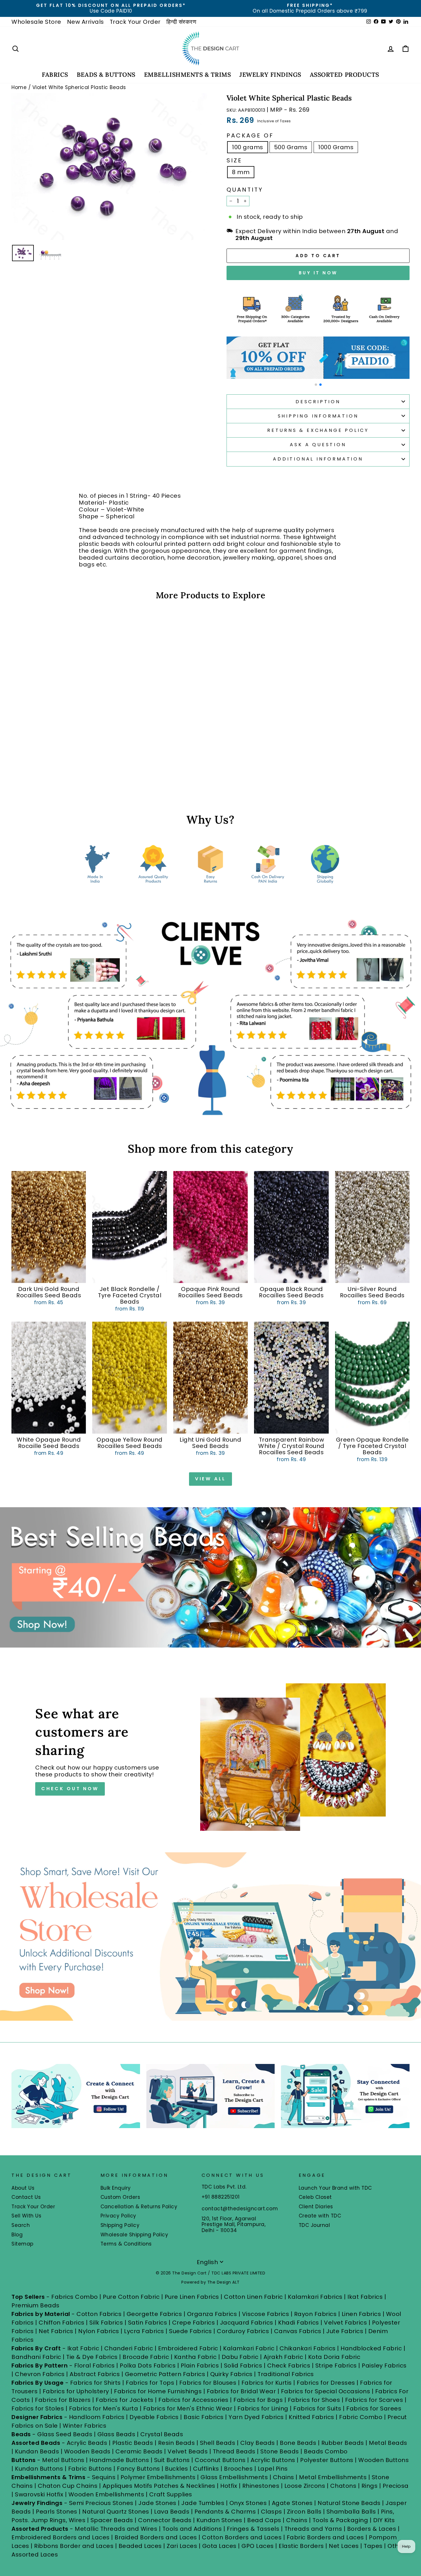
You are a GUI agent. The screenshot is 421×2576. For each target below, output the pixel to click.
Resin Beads (177, 2443)
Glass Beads (116, 2434)
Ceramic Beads (139, 2451)
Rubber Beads (343, 2443)
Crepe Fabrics (194, 2323)
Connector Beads (165, 2520)
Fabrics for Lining (263, 2408)
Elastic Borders (301, 2546)
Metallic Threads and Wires (116, 2529)
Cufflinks (206, 2469)
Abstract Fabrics (95, 2374)
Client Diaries (316, 2207)
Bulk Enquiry (116, 2188)
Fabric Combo (361, 2417)
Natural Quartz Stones (116, 2512)
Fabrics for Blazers (63, 2400)
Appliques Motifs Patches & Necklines (159, 2486)
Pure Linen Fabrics (192, 2297)
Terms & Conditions (126, 2244)
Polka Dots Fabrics (148, 2366)
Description (318, 402)
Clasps (272, 2512)
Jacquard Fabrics (247, 2323)
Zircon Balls (304, 2512)
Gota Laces (219, 2546)
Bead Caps (264, 2520)
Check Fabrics (289, 2366)
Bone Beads (298, 2443)
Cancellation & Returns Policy (139, 2207)
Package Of (250, 135)
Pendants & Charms (225, 2512)
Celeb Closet (315, 2197)
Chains (284, 2477)
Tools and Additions (192, 2529)
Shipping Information (318, 416)
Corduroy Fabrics (243, 2331)
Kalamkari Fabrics (315, 2297)
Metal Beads (388, 2443)
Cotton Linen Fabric (253, 2297)
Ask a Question (318, 445)
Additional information (318, 459)
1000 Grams (336, 147)
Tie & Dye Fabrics (92, 2357)
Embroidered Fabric (188, 2348)
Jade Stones (157, 2503)
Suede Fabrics (190, 2331)
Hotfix (230, 2486)
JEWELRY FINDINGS (270, 75)
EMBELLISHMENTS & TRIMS (188, 75)
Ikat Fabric (83, 2348)
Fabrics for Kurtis (267, 2383)
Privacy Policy (118, 2216)
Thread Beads (234, 2451)
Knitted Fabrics (311, 2417)
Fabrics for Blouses (208, 2383)
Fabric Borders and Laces (325, 2537)
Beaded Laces (140, 2546)
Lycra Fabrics (144, 2331)
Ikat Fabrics (365, 2297)
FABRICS (55, 75)
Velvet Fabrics (345, 2323)
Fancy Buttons (138, 2469)
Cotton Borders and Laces (242, 2537)
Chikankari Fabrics (308, 2348)
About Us (23, 2188)
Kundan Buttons (39, 2469)
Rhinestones (261, 2486)
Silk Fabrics (106, 2323)
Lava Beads (172, 2512)
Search (21, 2225)
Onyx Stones (249, 2503)
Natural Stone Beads (349, 2503)
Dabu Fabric (240, 2357)
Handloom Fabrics (97, 2417)
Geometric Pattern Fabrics (165, 2374)
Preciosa (396, 2486)
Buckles (177, 2469)
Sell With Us (26, 2216)
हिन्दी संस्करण (181, 22)
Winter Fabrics (84, 2426)
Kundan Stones (219, 2520)
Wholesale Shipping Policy (134, 2235)
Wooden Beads (87, 2451)
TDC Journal (314, 2225)
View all (210, 1479)
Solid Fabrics (243, 2366)
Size (234, 160)
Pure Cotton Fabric (131, 2297)
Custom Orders (120, 2197)
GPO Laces (258, 2546)
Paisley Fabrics (384, 2366)
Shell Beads (218, 2443)
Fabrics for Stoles (38, 2408)
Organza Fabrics (212, 2314)
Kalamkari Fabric (249, 2348)
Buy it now (318, 273)
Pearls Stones (57, 2512)
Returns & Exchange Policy (318, 430)
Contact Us (26, 2197)
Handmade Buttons (120, 2460)
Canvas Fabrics (298, 2331)
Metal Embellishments (333, 2477)
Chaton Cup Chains (68, 2486)
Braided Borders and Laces (156, 2537)
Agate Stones (292, 2503)
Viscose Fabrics (266, 2314)
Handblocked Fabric (371, 2348)
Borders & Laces (372, 2529)
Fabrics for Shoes (314, 2400)
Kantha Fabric (195, 2357)
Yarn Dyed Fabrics (256, 2417)
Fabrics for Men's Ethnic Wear (188, 2408)
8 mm (241, 172)
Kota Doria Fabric (334, 2357)
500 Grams (291, 147)
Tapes (374, 2546)
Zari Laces (182, 2546)
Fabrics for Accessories (194, 2400)
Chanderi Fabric (129, 2348)
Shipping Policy (120, 2225)
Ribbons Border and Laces (74, 2546)
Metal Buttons (64, 2460)
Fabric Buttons (90, 2469)
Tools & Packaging (340, 2520)
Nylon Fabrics (99, 2331)
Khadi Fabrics (299, 2323)
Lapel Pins (273, 2469)
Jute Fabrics (345, 2331)
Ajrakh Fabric (283, 2357)
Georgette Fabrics (154, 2314)
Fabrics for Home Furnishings (158, 2391)
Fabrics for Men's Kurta (104, 2408)
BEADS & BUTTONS (106, 75)
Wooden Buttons (383, 2460)
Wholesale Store (36, 22)
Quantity (245, 190)
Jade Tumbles (203, 2503)
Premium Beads (36, 2305)
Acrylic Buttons (273, 2460)
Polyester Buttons (327, 2460)
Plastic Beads (133, 2443)
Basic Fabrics (204, 2417)
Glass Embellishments (234, 2477)
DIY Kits (384, 2520)
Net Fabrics (56, 2331)
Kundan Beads (37, 2451)
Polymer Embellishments (159, 2477)
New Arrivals (85, 22)
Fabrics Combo (75, 2297)
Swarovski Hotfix (39, 2494)
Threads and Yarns (314, 2529)
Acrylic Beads (87, 2443)
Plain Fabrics (200, 2366)
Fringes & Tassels (254, 2529)
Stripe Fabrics (336, 2366)
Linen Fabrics (361, 2314)
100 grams (248, 147)
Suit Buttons (173, 2460)
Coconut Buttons (220, 2460)
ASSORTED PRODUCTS (345, 75)
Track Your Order (135, 22)
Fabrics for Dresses (326, 2383)
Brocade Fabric (146, 2357)
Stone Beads (280, 2451)
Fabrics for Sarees (374, 2408)
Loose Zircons (306, 2486)
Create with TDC (320, 2216)
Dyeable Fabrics (155, 2417)
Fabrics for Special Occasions (326, 2391)
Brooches (239, 2469)
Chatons (343, 2486)
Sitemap (22, 2244)
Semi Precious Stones (101, 2503)
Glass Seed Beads (65, 2434)
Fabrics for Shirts (96, 2383)
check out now (70, 1789)
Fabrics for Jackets (125, 2400)
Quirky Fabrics (231, 2374)
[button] (316, 385)
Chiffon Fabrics (62, 2323)
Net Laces (344, 2546)
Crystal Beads (162, 2434)
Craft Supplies (171, 2494)
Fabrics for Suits (317, 2408)
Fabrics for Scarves (374, 2400)
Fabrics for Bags (258, 2400)
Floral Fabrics (95, 2366)
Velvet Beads (188, 2451)
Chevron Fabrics (40, 2374)
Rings (370, 2486)
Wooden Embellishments (107, 2494)
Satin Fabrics (148, 2323)
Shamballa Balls (351, 2512)
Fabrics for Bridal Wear (241, 2391)
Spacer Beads (113, 2520)
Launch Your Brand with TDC (335, 2188)
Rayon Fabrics (315, 2314)
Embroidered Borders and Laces (61, 2537)
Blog (17, 2235)
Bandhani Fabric (36, 2357)
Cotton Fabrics (99, 2314)
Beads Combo (326, 2451)
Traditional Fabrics (286, 2374)
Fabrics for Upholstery (76, 2391)
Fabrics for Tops (150, 2383)
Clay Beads (258, 2443)
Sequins (104, 2477)
